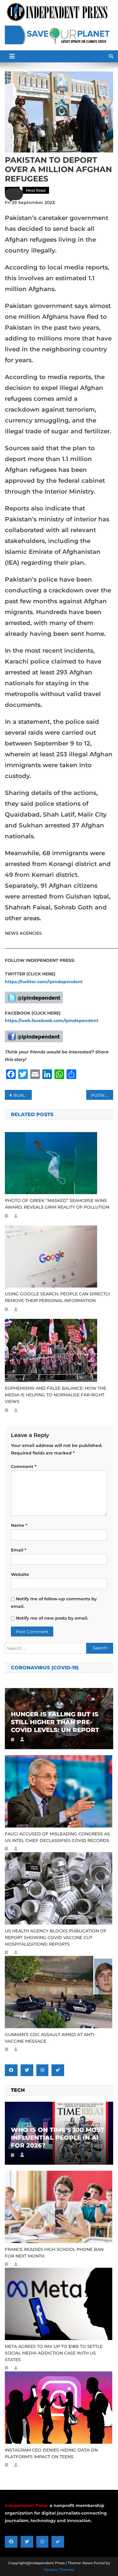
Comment (24, 1467)
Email (19, 1550)
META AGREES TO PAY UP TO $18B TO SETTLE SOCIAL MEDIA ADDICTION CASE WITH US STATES (54, 2353)
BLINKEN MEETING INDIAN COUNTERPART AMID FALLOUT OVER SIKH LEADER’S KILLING (23, 1095)
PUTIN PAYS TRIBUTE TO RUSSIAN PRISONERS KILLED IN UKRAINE (102, 1095)
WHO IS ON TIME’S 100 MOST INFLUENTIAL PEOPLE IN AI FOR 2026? (58, 2138)
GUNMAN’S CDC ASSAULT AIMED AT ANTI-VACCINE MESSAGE (50, 2038)
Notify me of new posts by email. (52, 1618)
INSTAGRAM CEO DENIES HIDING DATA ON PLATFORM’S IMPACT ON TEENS (51, 2453)
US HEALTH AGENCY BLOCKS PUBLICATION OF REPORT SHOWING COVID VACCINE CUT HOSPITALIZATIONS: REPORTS (56, 1937)
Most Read (36, 190)
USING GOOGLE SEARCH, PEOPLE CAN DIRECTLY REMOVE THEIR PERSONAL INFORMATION (58, 1297)
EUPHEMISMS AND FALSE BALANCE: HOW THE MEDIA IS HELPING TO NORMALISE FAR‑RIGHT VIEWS (56, 1395)
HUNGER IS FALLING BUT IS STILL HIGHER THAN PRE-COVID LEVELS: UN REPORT (55, 1722)
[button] (14, 194)
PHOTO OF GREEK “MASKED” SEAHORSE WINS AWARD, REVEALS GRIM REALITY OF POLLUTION (57, 1204)
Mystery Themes (59, 2570)
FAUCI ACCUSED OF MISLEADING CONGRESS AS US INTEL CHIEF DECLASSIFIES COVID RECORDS (57, 1837)
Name (19, 1525)
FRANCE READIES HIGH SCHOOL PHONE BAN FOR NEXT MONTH (54, 2253)
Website (20, 1574)
